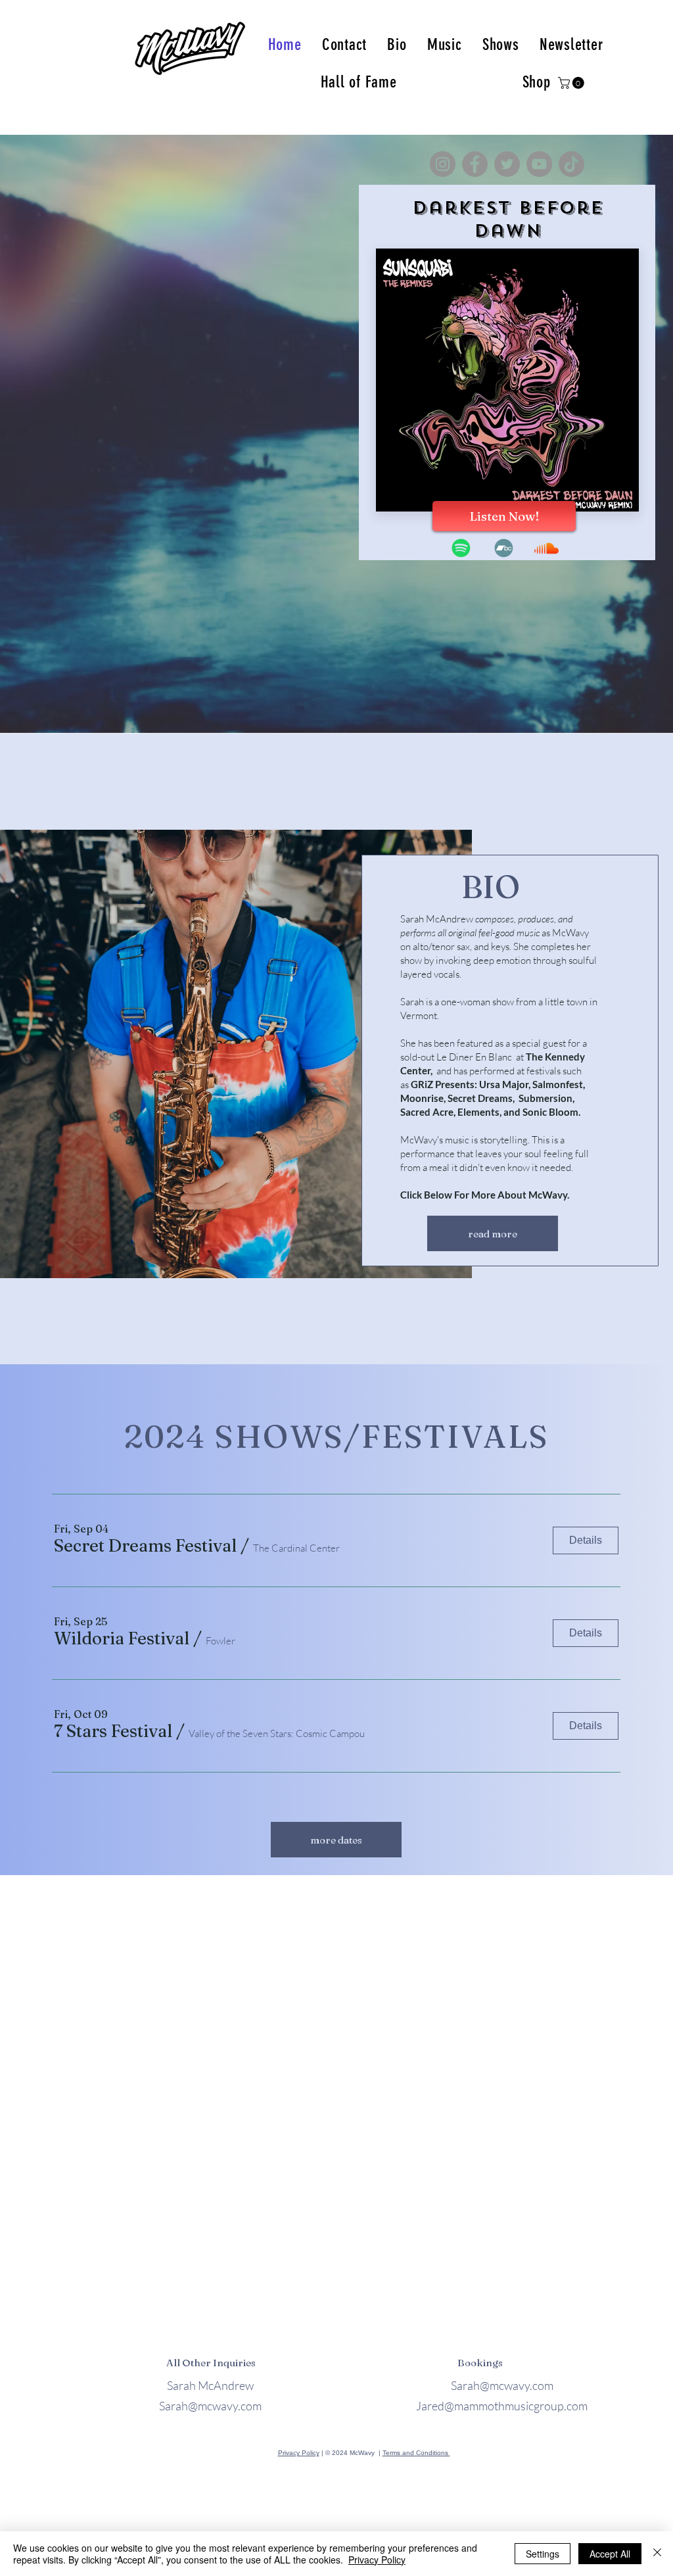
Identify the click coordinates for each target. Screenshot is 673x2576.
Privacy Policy (299, 2453)
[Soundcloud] (546, 548)
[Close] (657, 2554)
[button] (572, 83)
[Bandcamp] (504, 548)
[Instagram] (443, 164)
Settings (543, 2554)
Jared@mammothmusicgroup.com (502, 2406)
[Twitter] (507, 164)
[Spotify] (461, 548)
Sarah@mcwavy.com (210, 2406)
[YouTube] (539, 164)
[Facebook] (475, 164)
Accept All (610, 2554)
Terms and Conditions (416, 2453)
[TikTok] (571, 164)
